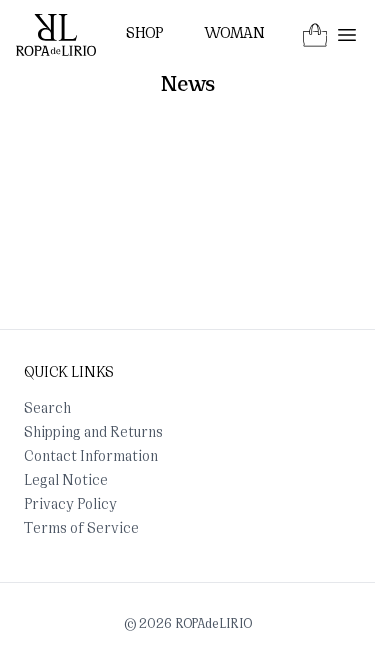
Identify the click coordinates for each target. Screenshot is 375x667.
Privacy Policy (70, 505)
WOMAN (234, 34)
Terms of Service (81, 529)
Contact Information (91, 457)
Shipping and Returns (93, 433)
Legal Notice (66, 481)
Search (47, 409)
